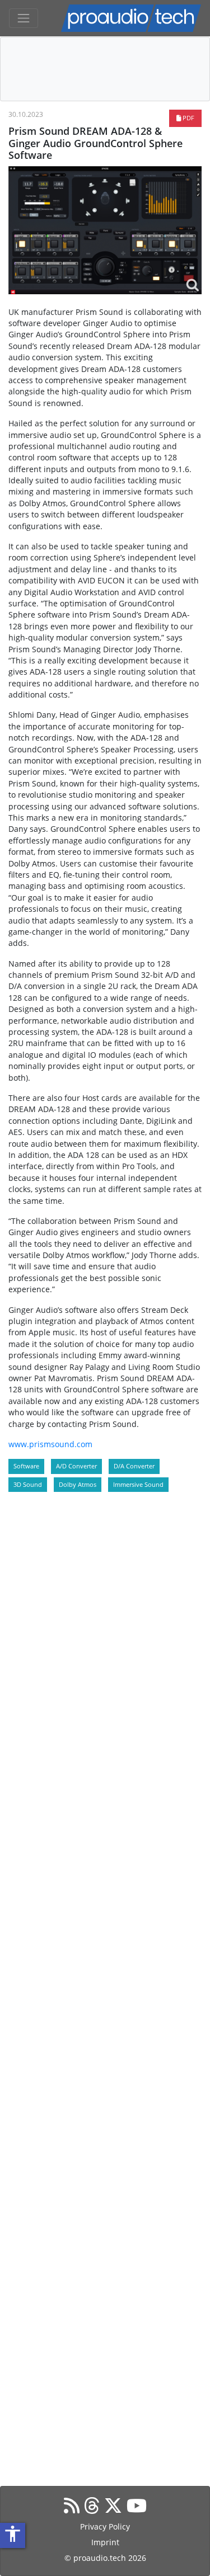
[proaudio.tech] (131, 18)
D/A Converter (134, 1466)
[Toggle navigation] (24, 18)
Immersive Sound (138, 1484)
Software (26, 1466)
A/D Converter (76, 1466)
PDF (188, 118)
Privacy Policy (105, 2526)
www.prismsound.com (50, 1444)
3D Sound (28, 1484)
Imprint (105, 2542)
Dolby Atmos (78, 1484)
